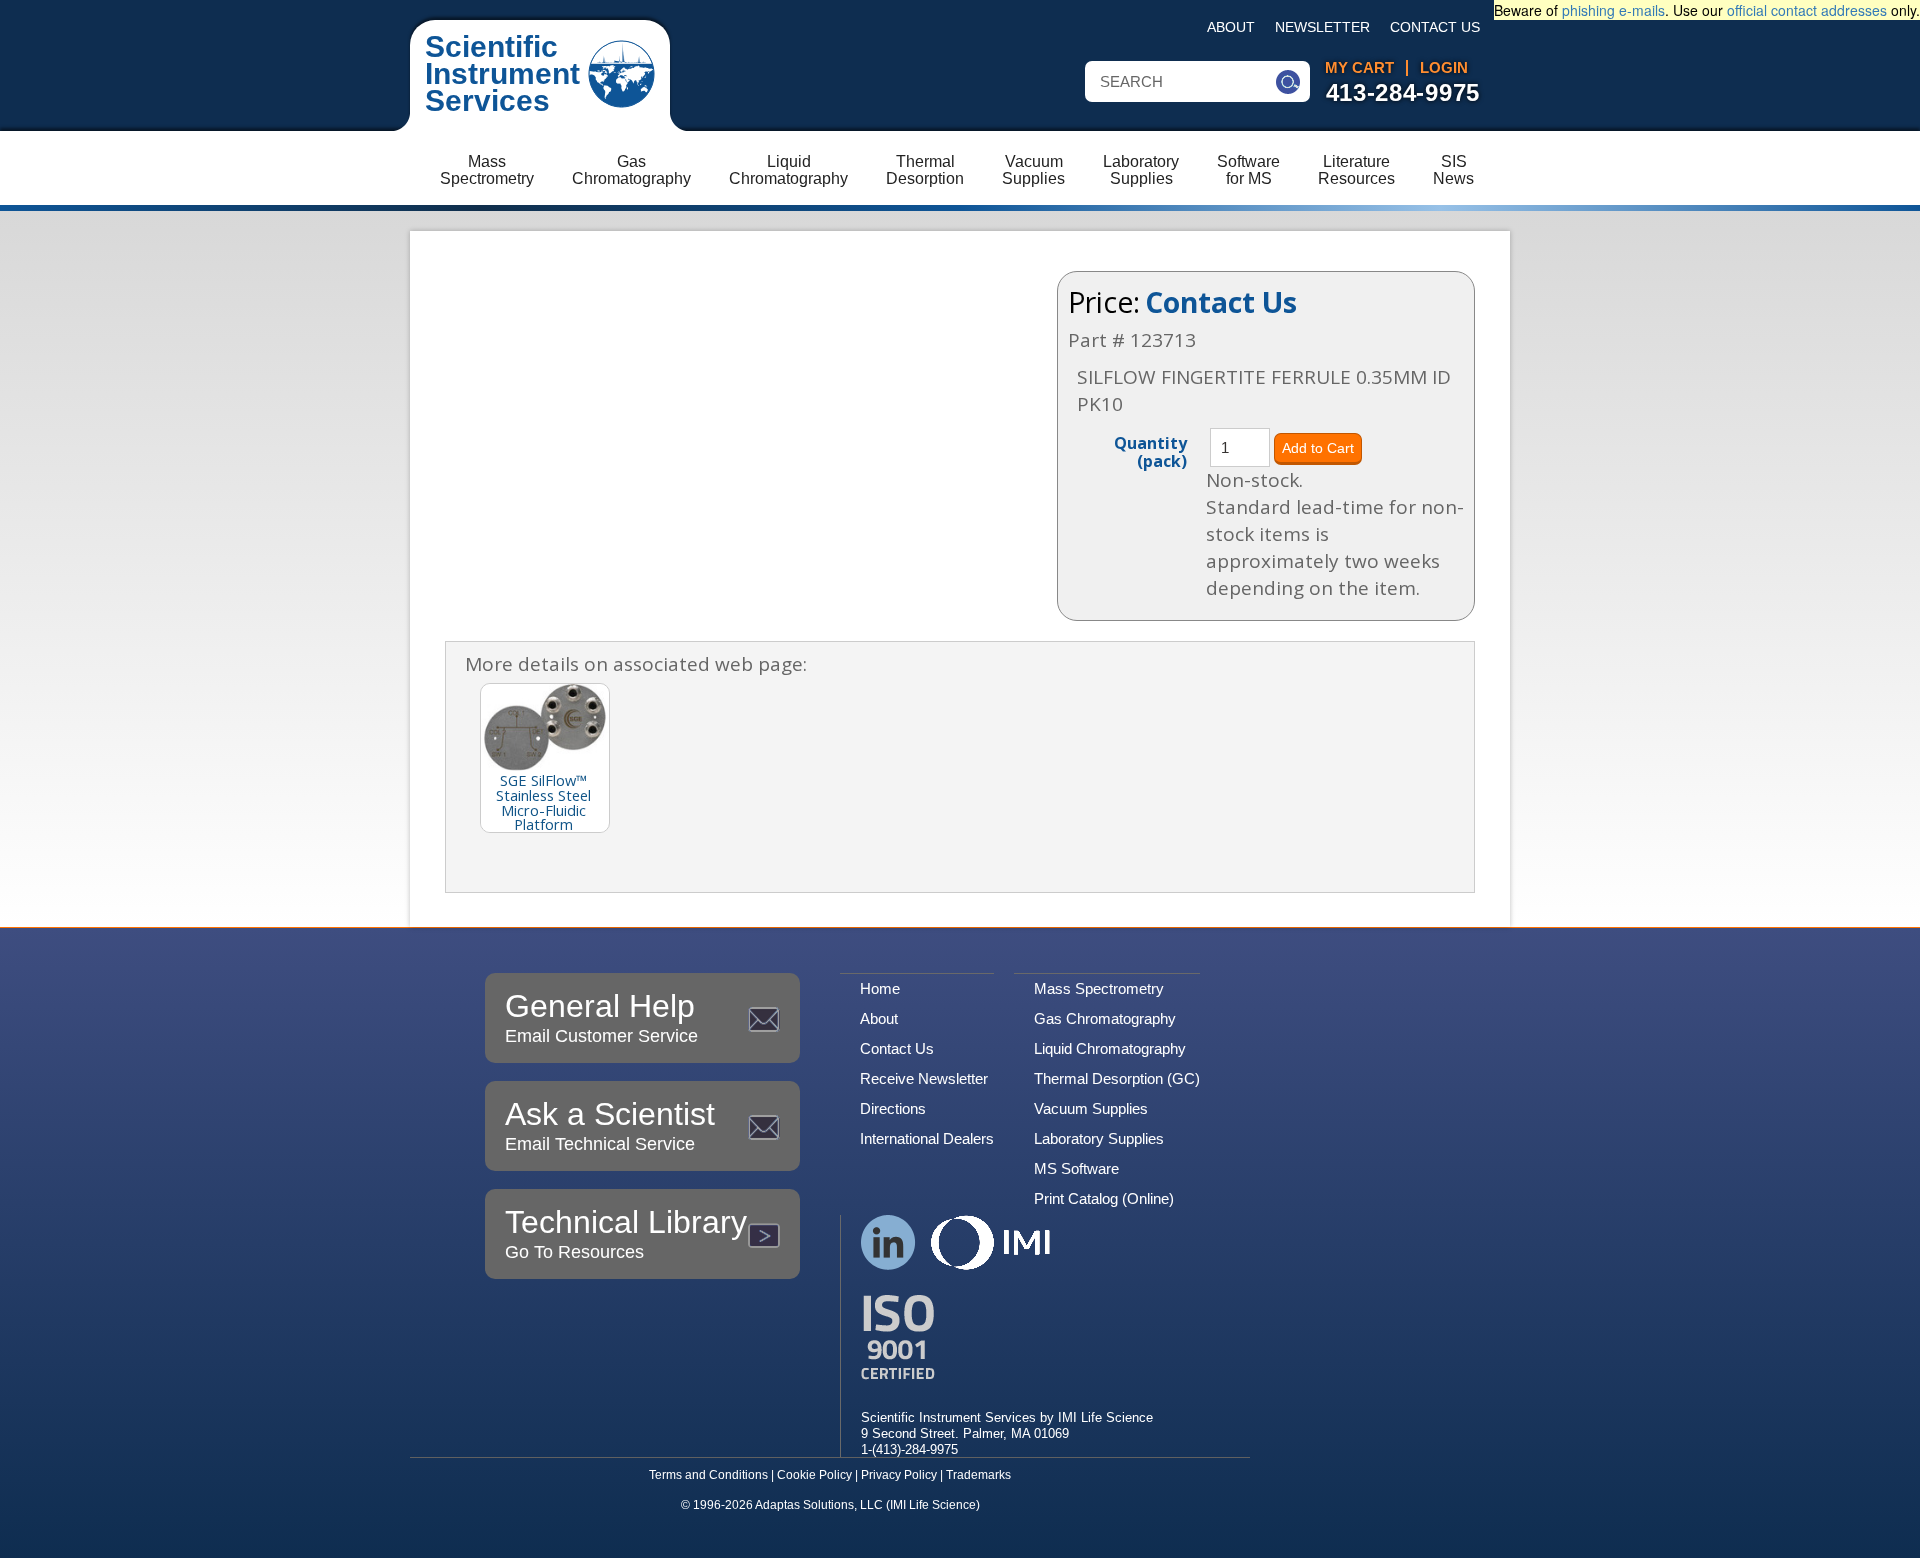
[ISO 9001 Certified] (1007, 1337)
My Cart (1359, 68)
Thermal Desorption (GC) (1117, 1078)
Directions (893, 1108)
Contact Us (1435, 27)
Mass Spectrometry (1099, 988)
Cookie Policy (814, 1475)
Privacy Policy (899, 1475)
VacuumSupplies (1033, 170)
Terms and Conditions (708, 1475)
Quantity (1150, 451)
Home (880, 988)
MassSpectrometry (487, 170)
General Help (601, 1017)
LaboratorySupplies (1141, 170)
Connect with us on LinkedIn (888, 1242)
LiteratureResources (1356, 170)
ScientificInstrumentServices (502, 73)
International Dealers (927, 1138)
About (1231, 27)
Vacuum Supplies (1091, 1108)
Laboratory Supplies (1099, 1138)
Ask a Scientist (610, 1125)
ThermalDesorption (925, 170)
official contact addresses (1807, 10)
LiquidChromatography (788, 170)
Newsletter (1322, 27)
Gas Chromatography (1105, 1018)
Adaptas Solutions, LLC (819, 1505)
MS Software (1076, 1168)
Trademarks (978, 1475)
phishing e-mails (1613, 10)
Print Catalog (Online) (1104, 1198)
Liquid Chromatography (1110, 1048)
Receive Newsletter (924, 1078)
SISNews (1453, 170)
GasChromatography (631, 170)
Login (1444, 68)
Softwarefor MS (1248, 170)
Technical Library (626, 1233)
